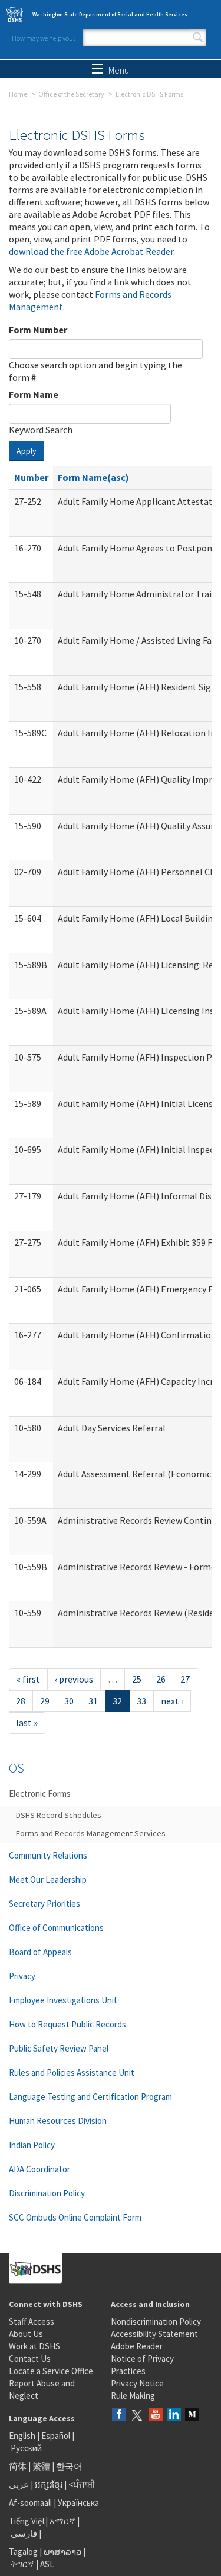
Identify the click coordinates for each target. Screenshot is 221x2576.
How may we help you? (44, 38)
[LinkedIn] (174, 2415)
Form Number (38, 330)
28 (21, 1701)
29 (45, 1701)
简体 (18, 2466)
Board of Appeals (40, 1952)
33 (141, 1701)
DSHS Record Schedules (59, 1815)
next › (172, 1701)
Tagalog (23, 2552)
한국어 (69, 2466)
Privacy (22, 1976)
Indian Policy (32, 2145)
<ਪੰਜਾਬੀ (82, 2484)
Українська (78, 2503)
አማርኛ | (65, 2521)
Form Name (34, 394)
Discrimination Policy (47, 2193)
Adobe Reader (137, 2346)
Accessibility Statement (154, 2334)
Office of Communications (56, 1928)
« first (28, 1679)
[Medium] (192, 2415)
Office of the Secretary (71, 94)
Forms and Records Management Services (91, 1833)
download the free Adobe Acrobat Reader (91, 251)
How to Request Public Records (67, 2024)
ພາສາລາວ (62, 2552)
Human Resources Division (58, 2121)
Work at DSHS (34, 2346)
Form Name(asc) (93, 477)
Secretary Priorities (44, 1904)
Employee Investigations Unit (63, 2000)
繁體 (42, 2466)
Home (18, 94)
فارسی (23, 2533)
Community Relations (48, 1855)
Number (31, 477)
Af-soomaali (30, 2503)
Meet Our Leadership (48, 1879)
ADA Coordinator (39, 2169)
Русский (26, 2448)
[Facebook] (119, 2415)
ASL (47, 2564)
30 (69, 1701)
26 (161, 1679)
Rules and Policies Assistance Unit (72, 2073)
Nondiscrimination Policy (156, 2321)
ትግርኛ (22, 2564)
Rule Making (133, 2396)
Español (56, 2436)
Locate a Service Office (51, 2371)
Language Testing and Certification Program (90, 2097)
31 (93, 1701)
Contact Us (30, 2359)
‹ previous (74, 1679)
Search (198, 38)
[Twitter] (137, 2415)
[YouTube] (156, 2415)
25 (137, 1679)
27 (185, 1679)
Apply (27, 451)
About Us (26, 2334)
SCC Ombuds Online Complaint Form (75, 2217)
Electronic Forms (40, 1794)
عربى (19, 2484)
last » (27, 1723)
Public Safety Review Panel (59, 2048)
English (23, 2436)
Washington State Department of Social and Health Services (110, 14)
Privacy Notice (137, 2383)
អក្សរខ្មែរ (49, 2484)
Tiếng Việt (27, 2521)
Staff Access (32, 2321)
